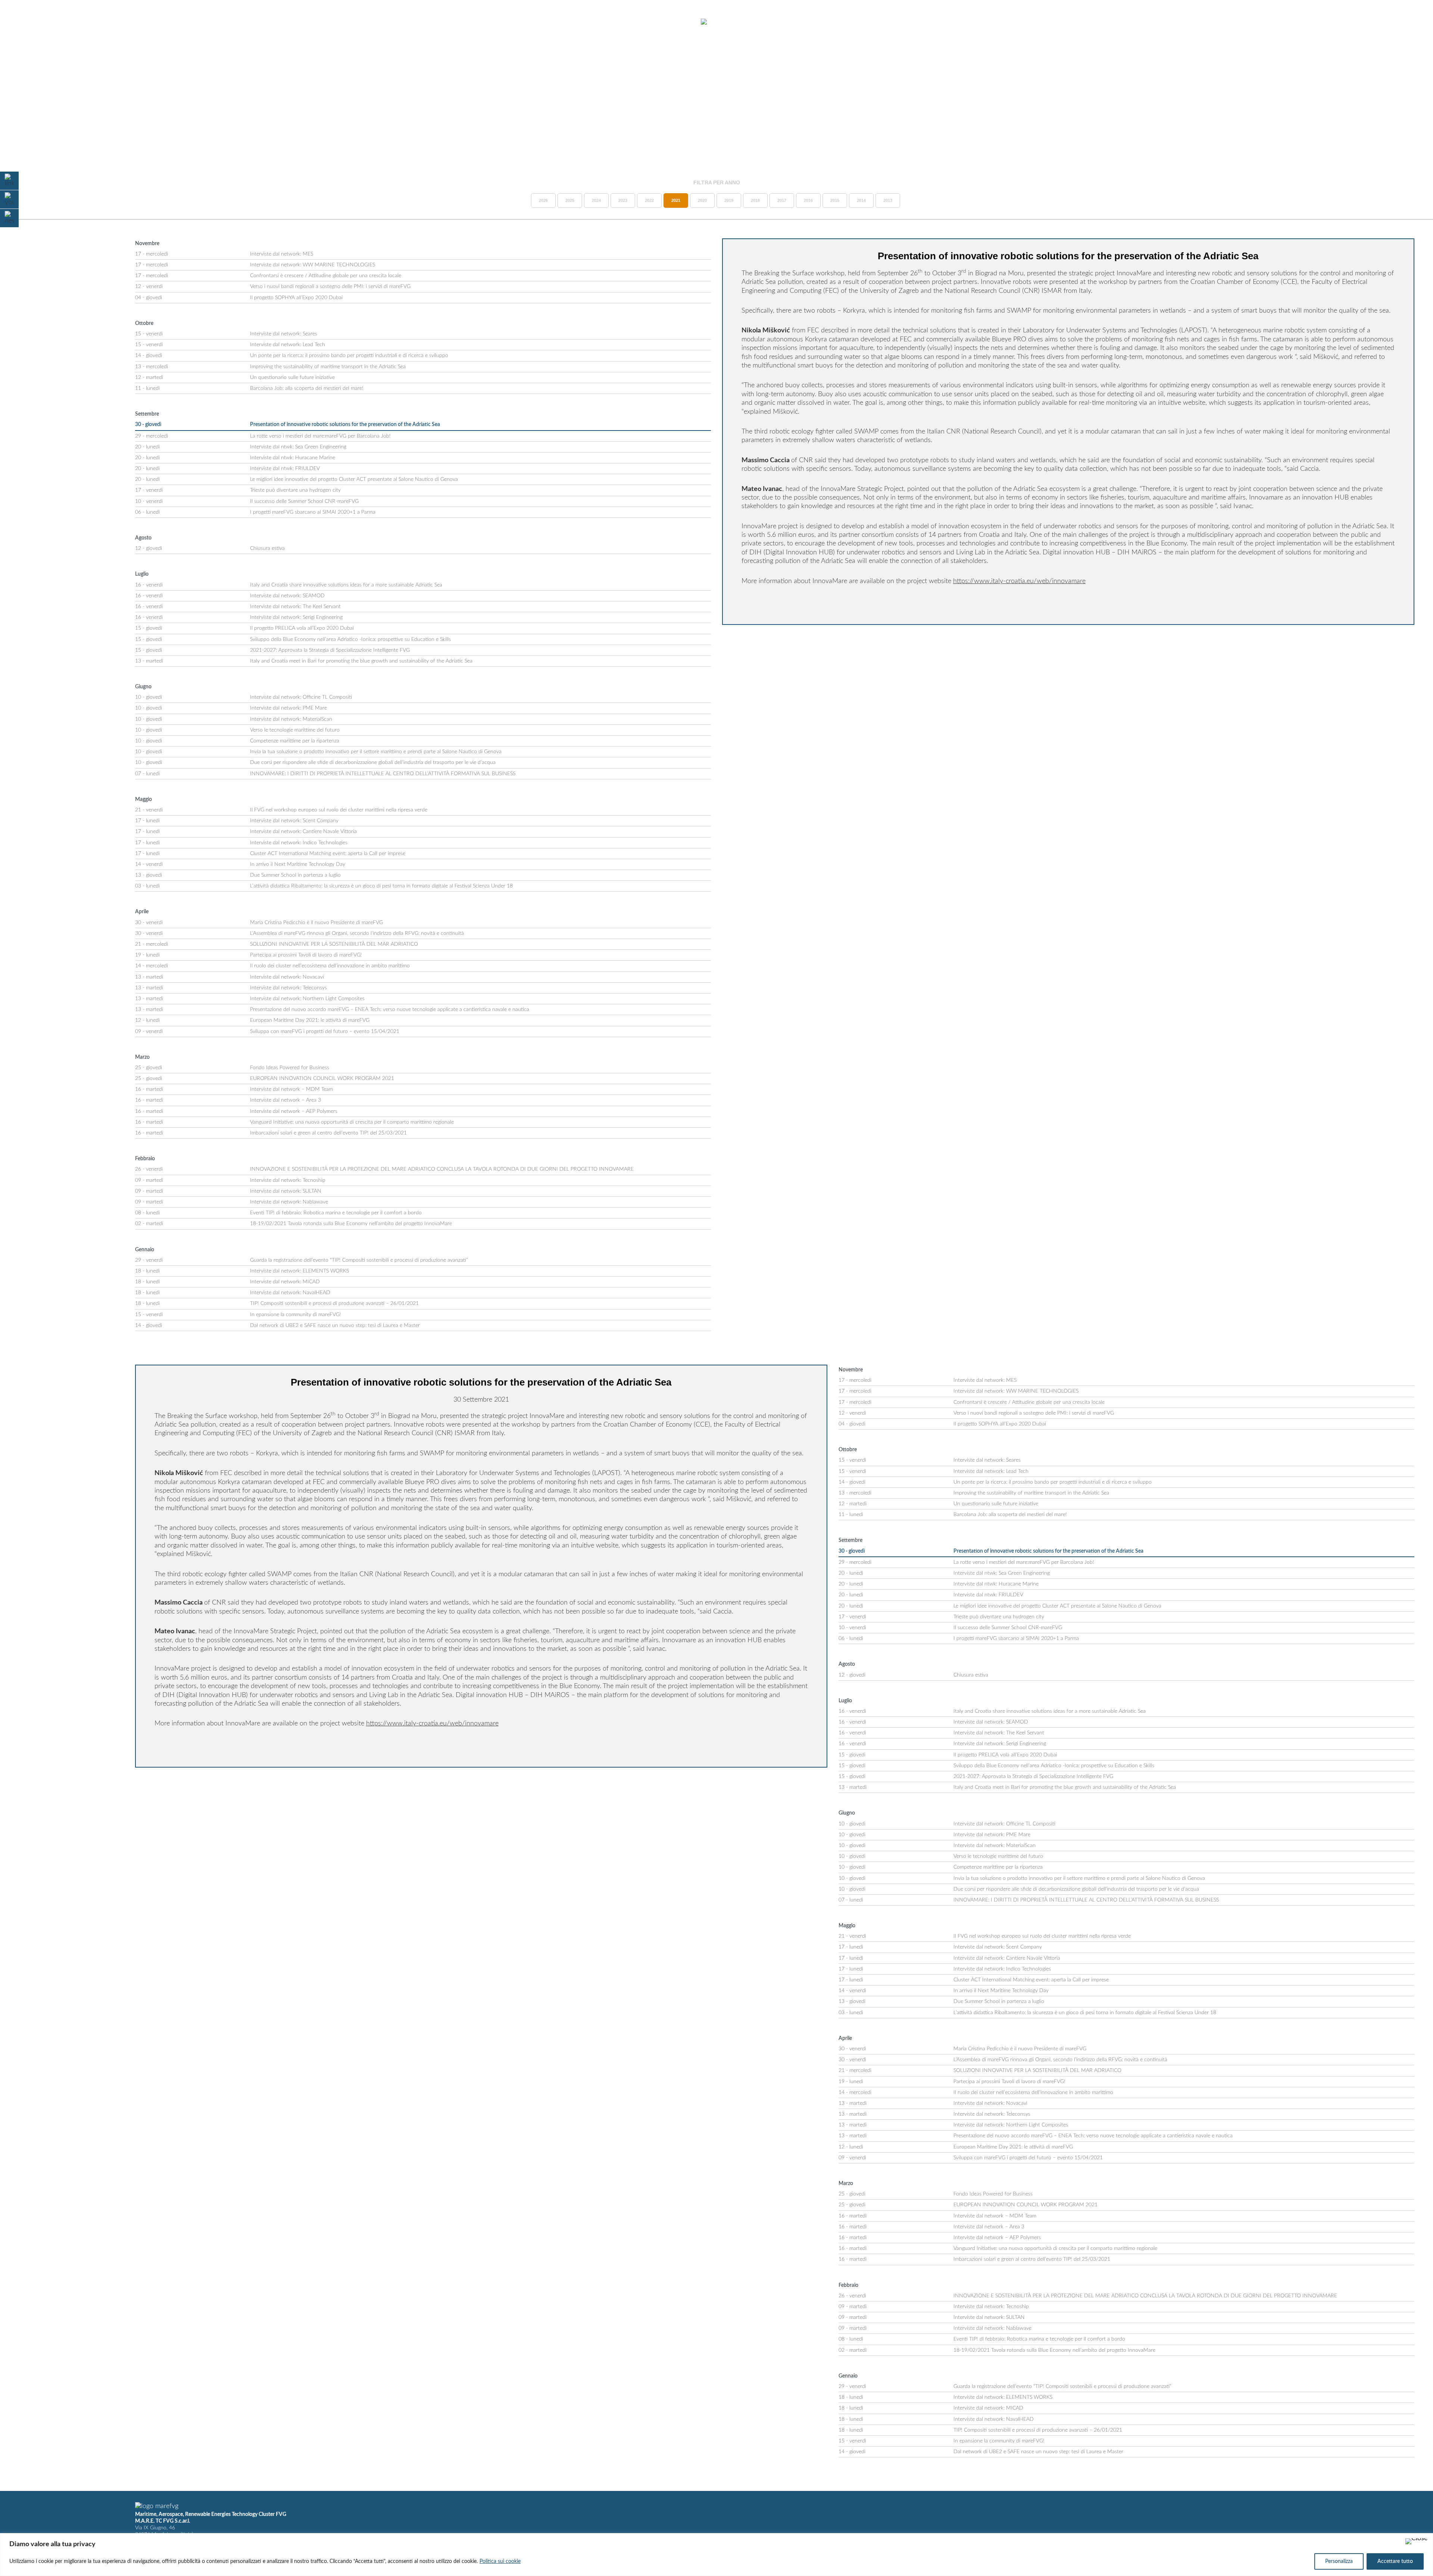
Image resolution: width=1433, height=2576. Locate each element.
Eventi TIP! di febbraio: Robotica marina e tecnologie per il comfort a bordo (336, 1213)
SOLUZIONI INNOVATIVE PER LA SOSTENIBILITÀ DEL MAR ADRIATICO (334, 944)
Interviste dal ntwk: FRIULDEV (285, 469)
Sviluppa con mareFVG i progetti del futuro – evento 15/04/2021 (325, 1032)
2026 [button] (543, 200)
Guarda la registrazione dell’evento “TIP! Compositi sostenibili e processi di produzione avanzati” (359, 1260)
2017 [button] (782, 200)
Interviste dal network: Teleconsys (288, 988)
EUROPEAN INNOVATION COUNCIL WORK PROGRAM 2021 (322, 1079)
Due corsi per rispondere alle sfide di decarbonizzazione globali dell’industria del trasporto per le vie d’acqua (373, 763)
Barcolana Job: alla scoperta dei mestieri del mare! (307, 388)
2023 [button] (623, 200)
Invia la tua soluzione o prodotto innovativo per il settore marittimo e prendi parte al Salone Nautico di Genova (376, 752)
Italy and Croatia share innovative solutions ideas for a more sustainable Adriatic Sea (346, 585)
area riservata (1359, 22)
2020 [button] (702, 200)
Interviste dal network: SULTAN (286, 1191)
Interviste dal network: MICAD (285, 1282)
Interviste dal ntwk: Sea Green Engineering (298, 447)
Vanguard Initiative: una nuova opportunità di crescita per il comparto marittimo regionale (352, 1122)
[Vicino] (1417, 2541)
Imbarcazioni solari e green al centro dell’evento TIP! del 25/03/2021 (328, 1133)
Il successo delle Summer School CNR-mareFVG (304, 501)
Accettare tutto (1395, 2561)
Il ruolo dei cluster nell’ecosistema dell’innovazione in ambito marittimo (330, 966)
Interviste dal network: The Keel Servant (295, 607)
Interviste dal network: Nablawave (289, 1202)
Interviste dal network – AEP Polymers (294, 1111)
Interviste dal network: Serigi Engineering (296, 617)
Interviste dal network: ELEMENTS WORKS (299, 1271)
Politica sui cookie (500, 2561)
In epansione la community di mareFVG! (296, 1315)
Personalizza (1339, 2561)
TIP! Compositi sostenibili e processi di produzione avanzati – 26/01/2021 (334, 1303)
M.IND (1317, 22)
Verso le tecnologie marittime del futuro (295, 730)
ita (1396, 22)
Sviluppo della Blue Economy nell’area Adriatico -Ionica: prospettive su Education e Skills (350, 639)
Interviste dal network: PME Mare (288, 708)
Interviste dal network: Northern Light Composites (307, 999)
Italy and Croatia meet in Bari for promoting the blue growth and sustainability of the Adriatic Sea (361, 661)
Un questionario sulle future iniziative (292, 378)
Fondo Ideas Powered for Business (290, 1068)
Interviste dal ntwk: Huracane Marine (293, 458)
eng (1409, 22)
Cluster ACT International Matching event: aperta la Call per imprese (328, 854)
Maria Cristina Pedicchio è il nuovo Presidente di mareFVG (316, 923)
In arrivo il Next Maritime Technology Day (298, 864)
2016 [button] (808, 200)
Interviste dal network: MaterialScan (291, 719)
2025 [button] (570, 200)
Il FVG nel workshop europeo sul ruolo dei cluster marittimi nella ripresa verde (339, 810)
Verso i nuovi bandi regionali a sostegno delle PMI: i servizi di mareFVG (330, 287)
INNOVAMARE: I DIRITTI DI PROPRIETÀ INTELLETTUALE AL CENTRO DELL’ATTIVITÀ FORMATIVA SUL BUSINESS (383, 774)
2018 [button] (755, 200)
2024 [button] (596, 200)
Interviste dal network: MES (282, 254)
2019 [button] (729, 200)
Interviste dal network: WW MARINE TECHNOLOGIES (313, 265)
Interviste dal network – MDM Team (291, 1089)
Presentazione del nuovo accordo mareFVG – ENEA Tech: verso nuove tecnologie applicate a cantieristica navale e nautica (390, 1010)
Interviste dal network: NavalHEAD (290, 1293)
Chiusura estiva (267, 548)
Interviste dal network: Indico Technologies (299, 843)
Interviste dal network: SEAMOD (287, 596)
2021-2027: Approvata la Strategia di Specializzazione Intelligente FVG (330, 650)
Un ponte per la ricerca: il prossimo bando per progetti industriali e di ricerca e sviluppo (349, 356)
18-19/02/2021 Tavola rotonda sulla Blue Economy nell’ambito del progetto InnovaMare (351, 1224)
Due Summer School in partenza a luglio (295, 875)
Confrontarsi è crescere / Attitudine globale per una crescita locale (326, 276)
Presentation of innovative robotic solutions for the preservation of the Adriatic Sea (345, 425)
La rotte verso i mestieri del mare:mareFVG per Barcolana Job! (320, 436)
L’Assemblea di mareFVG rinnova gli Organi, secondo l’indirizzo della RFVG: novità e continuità (357, 933)
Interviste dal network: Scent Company (294, 821)
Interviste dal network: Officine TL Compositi (301, 697)
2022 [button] (649, 200)
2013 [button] (888, 200)
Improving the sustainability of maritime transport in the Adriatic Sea (328, 367)
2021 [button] (676, 200)
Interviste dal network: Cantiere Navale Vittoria (303, 832)
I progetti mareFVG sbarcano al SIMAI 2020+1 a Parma (313, 512)
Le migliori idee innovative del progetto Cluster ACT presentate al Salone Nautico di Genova (354, 479)
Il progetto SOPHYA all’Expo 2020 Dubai (296, 298)
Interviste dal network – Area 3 (285, 1100)
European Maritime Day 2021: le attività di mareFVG (310, 1020)
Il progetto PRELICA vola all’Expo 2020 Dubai (302, 628)
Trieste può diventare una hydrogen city (295, 490)
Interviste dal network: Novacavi (287, 977)
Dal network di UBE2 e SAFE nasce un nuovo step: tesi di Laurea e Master (335, 1325)
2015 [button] (835, 200)
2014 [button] (861, 200)
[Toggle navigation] (25, 22)
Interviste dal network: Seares (284, 334)
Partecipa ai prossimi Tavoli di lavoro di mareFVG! (306, 955)
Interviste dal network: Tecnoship (288, 1180)
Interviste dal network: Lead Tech (288, 345)
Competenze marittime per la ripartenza (295, 741)
